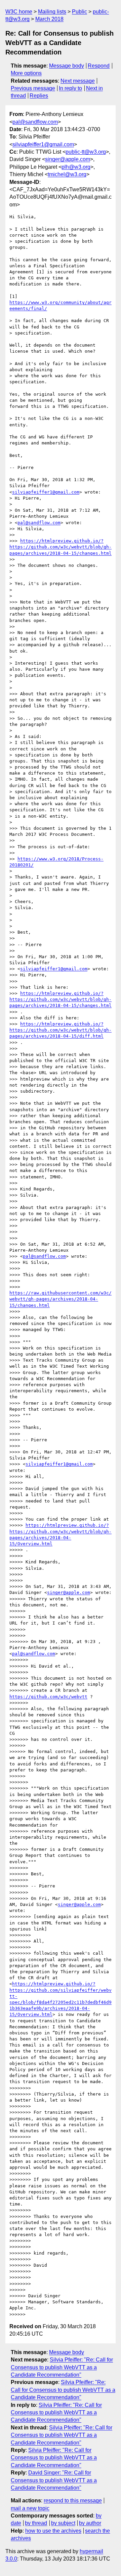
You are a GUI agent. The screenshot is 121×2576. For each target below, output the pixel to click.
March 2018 (49, 19)
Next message (78, 81)
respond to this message (73, 2501)
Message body (67, 66)
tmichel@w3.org (67, 174)
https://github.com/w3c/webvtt (48, 1697)
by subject (63, 2523)
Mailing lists (52, 12)
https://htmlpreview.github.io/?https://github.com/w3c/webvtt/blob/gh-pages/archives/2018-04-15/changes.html (61, 547)
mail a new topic (30, 2508)
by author (90, 2523)
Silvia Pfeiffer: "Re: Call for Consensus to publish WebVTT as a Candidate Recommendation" (62, 2367)
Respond (99, 66)
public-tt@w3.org (86, 152)
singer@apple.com (68, 159)
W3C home (19, 12)
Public (79, 12)
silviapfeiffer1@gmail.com (43, 144)
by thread (36, 2523)
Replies (39, 96)
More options (26, 73)
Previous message (33, 88)
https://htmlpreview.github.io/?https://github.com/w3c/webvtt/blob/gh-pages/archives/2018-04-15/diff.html (61, 1030)
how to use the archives (53, 2531)
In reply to (70, 88)
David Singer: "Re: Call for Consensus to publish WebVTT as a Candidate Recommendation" (54, 2480)
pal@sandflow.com (35, 122)
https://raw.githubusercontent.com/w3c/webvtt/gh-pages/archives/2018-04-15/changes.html (61, 1299)
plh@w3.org (76, 167)
